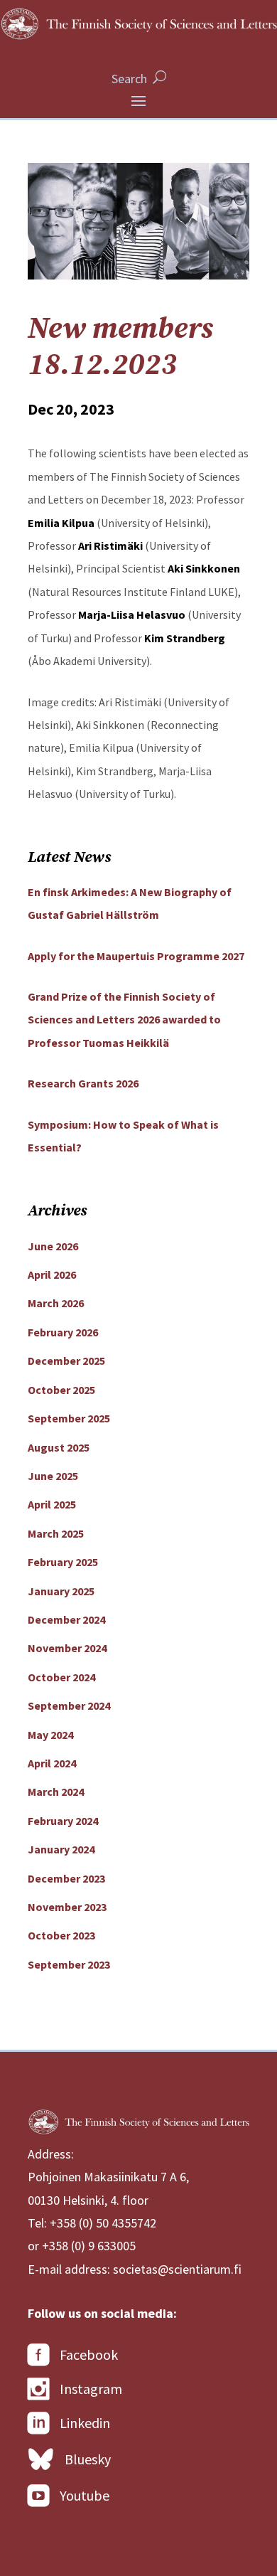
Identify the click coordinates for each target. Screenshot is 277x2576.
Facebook (89, 2354)
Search (129, 79)
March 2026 (56, 1303)
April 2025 (52, 1504)
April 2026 (52, 1274)
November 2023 (67, 1907)
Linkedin (85, 2423)
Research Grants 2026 (83, 1083)
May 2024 (50, 1735)
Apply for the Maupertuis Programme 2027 (136, 956)
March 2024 (56, 1792)
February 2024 (63, 1821)
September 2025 (69, 1418)
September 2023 (69, 1964)
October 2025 (61, 1390)
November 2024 (67, 1648)
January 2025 (61, 1591)
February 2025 (63, 1562)
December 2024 (66, 1619)
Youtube (85, 2495)
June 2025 (53, 1476)
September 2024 (69, 1705)
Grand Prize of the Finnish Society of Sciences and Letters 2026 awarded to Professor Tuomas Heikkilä (124, 1020)
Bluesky (88, 2459)
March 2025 (56, 1533)
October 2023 (61, 1935)
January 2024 (61, 1849)
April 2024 (52, 1763)
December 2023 (66, 1878)
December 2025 (66, 1361)
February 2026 (63, 1332)
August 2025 (59, 1447)
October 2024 (61, 1677)
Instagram (91, 2389)
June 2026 (53, 1246)
